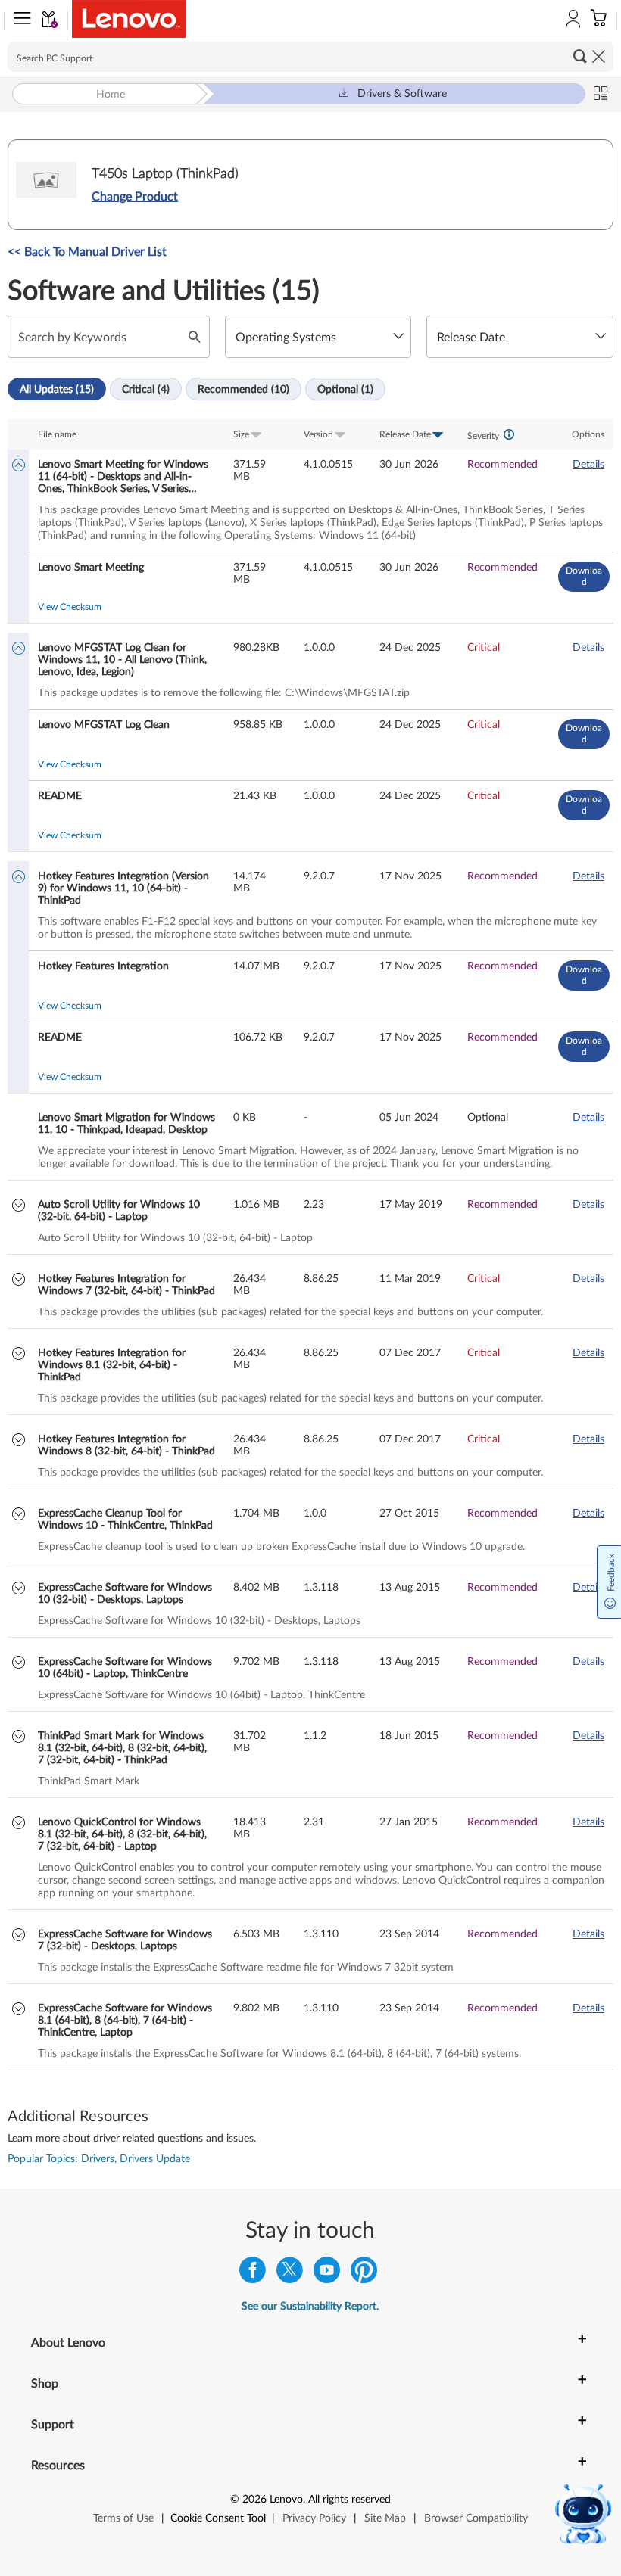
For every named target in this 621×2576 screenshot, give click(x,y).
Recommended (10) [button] (243, 390)
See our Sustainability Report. (310, 2307)
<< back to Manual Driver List (87, 252)
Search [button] (580, 56)
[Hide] (19, 467)
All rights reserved (350, 2500)
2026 (254, 2500)
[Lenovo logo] (129, 19)
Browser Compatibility (476, 2518)
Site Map (385, 2518)
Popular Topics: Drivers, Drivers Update (99, 2159)
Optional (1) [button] (345, 390)
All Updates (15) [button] (57, 390)
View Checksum (70, 607)
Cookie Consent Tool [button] (218, 2518)
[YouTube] (327, 2274)
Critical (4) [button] (146, 390)
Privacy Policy (314, 2518)
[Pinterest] (364, 2274)
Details (588, 465)
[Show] (19, 1207)
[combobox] (318, 337)
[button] (19, 21)
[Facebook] (253, 2274)
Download (584, 576)
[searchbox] (310, 57)
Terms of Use (123, 2518)
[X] (290, 2274)
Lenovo (286, 2500)
